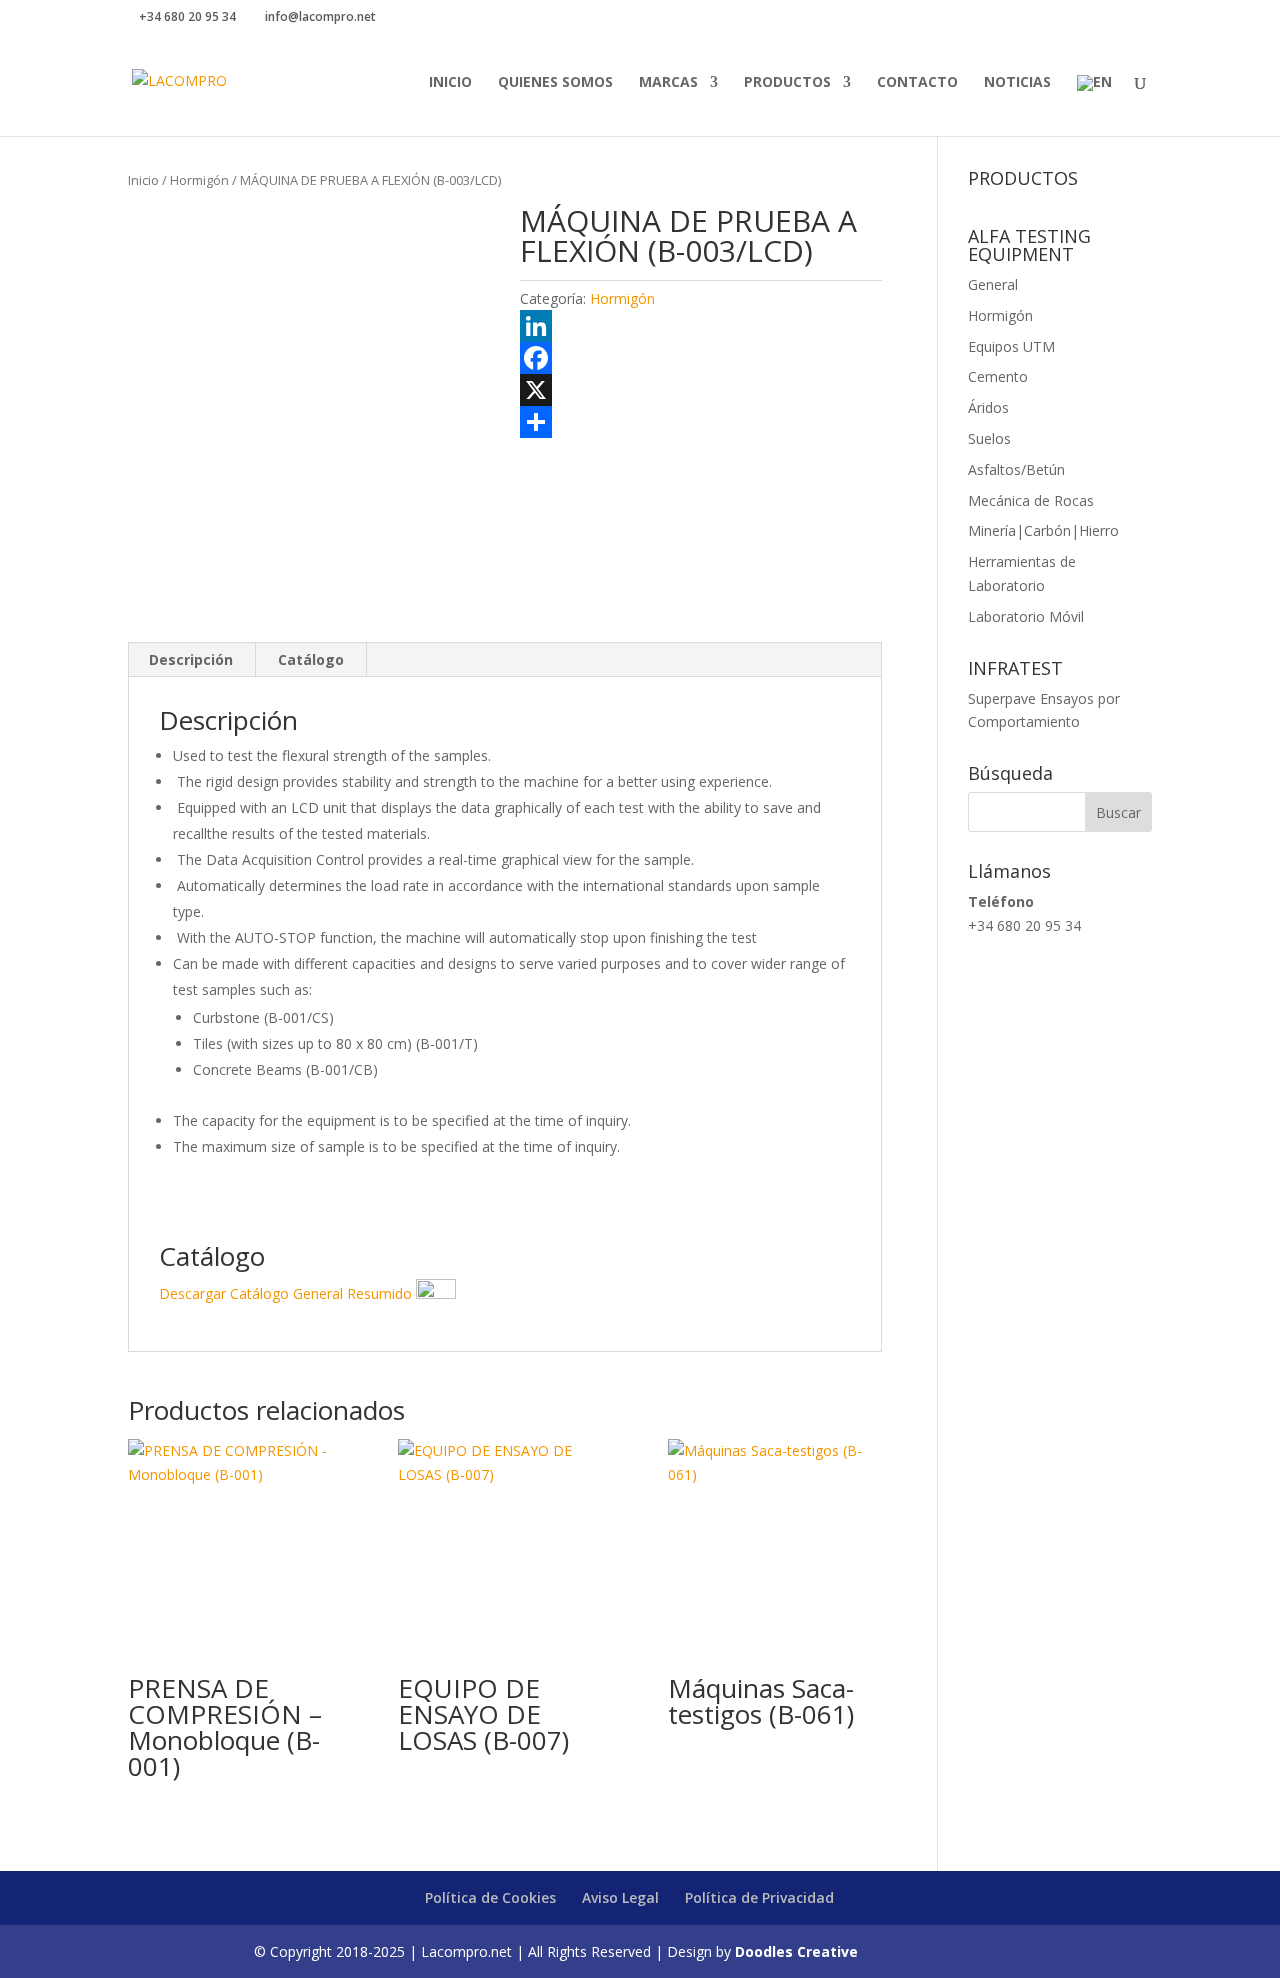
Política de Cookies (490, 1897)
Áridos (988, 407)
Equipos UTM (1011, 346)
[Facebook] (701, 358)
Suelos (989, 438)
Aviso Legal (620, 1897)
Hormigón (199, 180)
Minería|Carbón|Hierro (1043, 530)
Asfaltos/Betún (1016, 469)
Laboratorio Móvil (1026, 616)
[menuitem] (1094, 105)
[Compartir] (701, 422)
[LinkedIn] (701, 326)
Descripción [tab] (191, 659)
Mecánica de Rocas (1031, 500)
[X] (701, 390)
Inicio (450, 83)
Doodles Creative (796, 1951)
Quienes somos (555, 83)
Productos (787, 83)
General (993, 284)
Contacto (917, 83)
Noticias (1017, 83)
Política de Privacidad (759, 1897)
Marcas (668, 83)
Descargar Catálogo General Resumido (287, 1293)
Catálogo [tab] (311, 659)
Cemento (998, 376)
